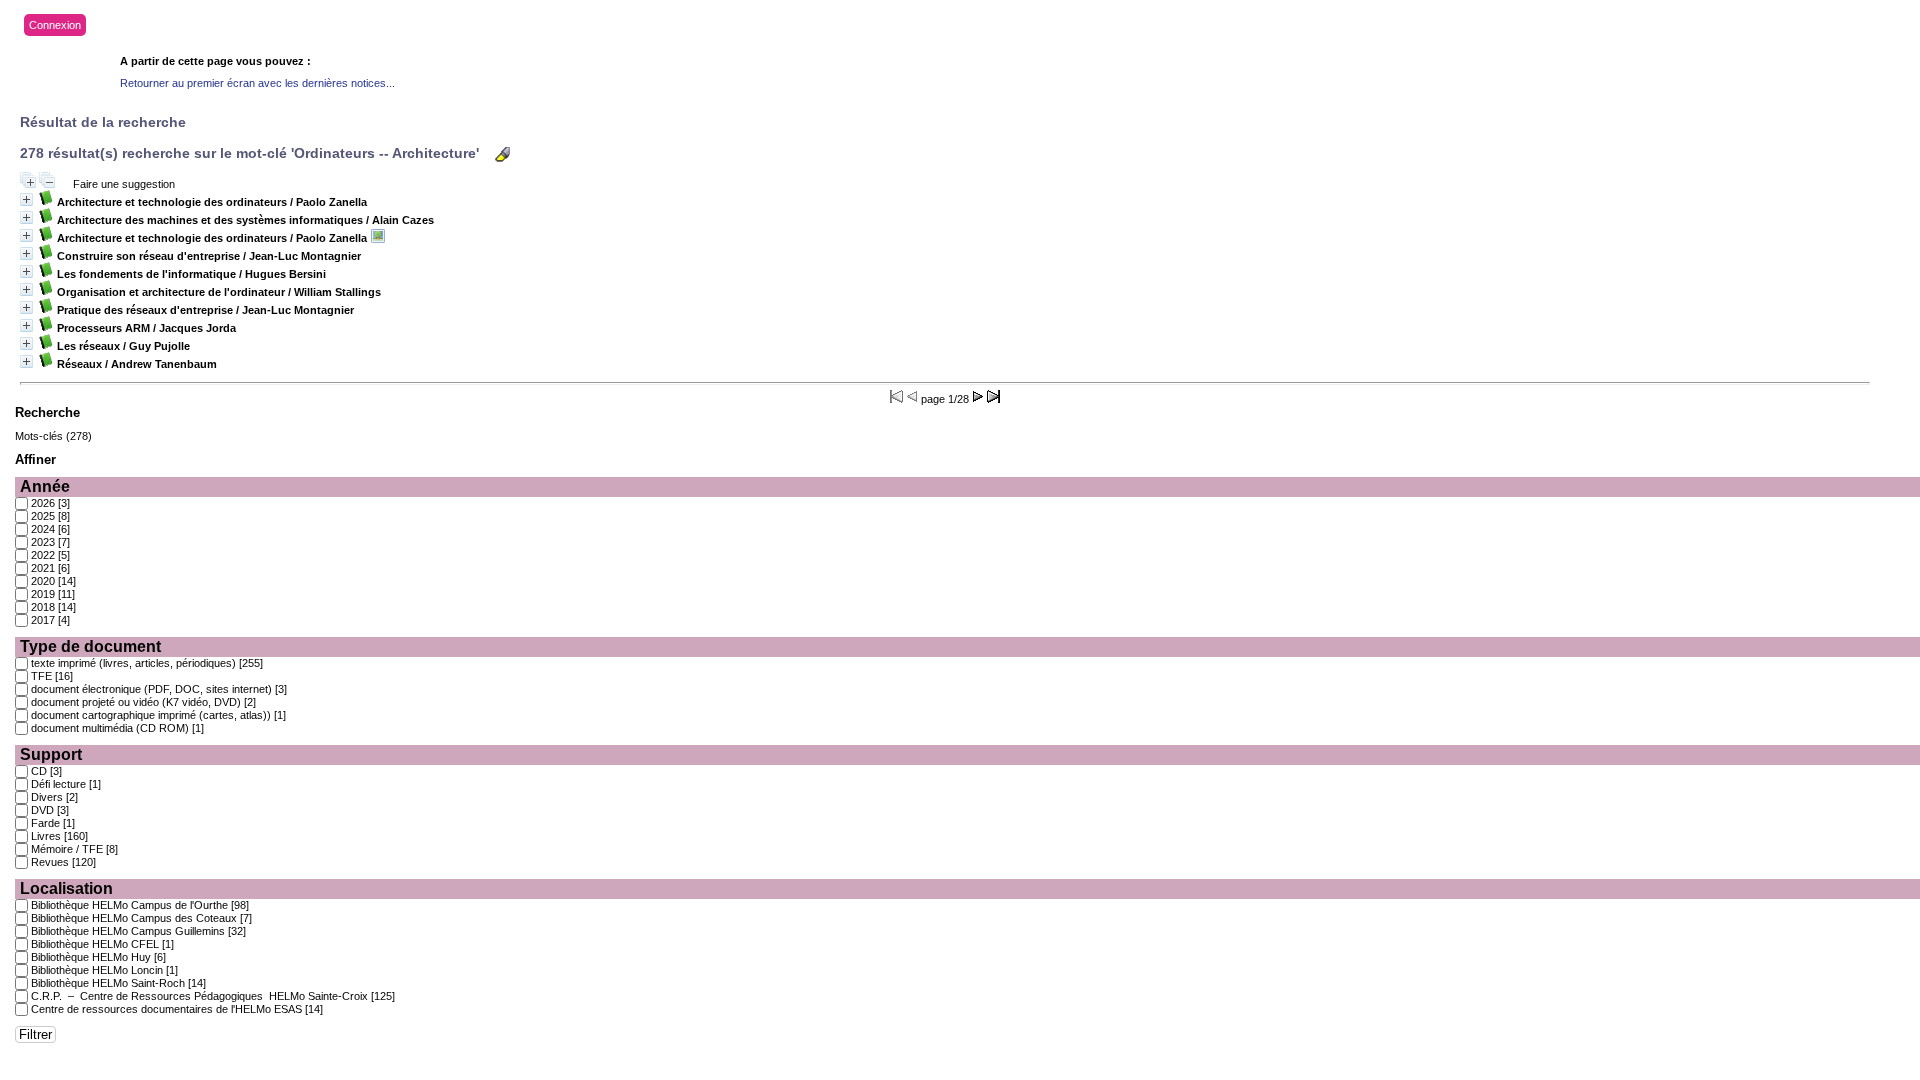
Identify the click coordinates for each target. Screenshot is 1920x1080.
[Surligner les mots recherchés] (502, 154)
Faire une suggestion (124, 184)
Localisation (66, 888)
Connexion (55, 25)
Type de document (90, 646)
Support (51, 754)
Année (45, 486)
